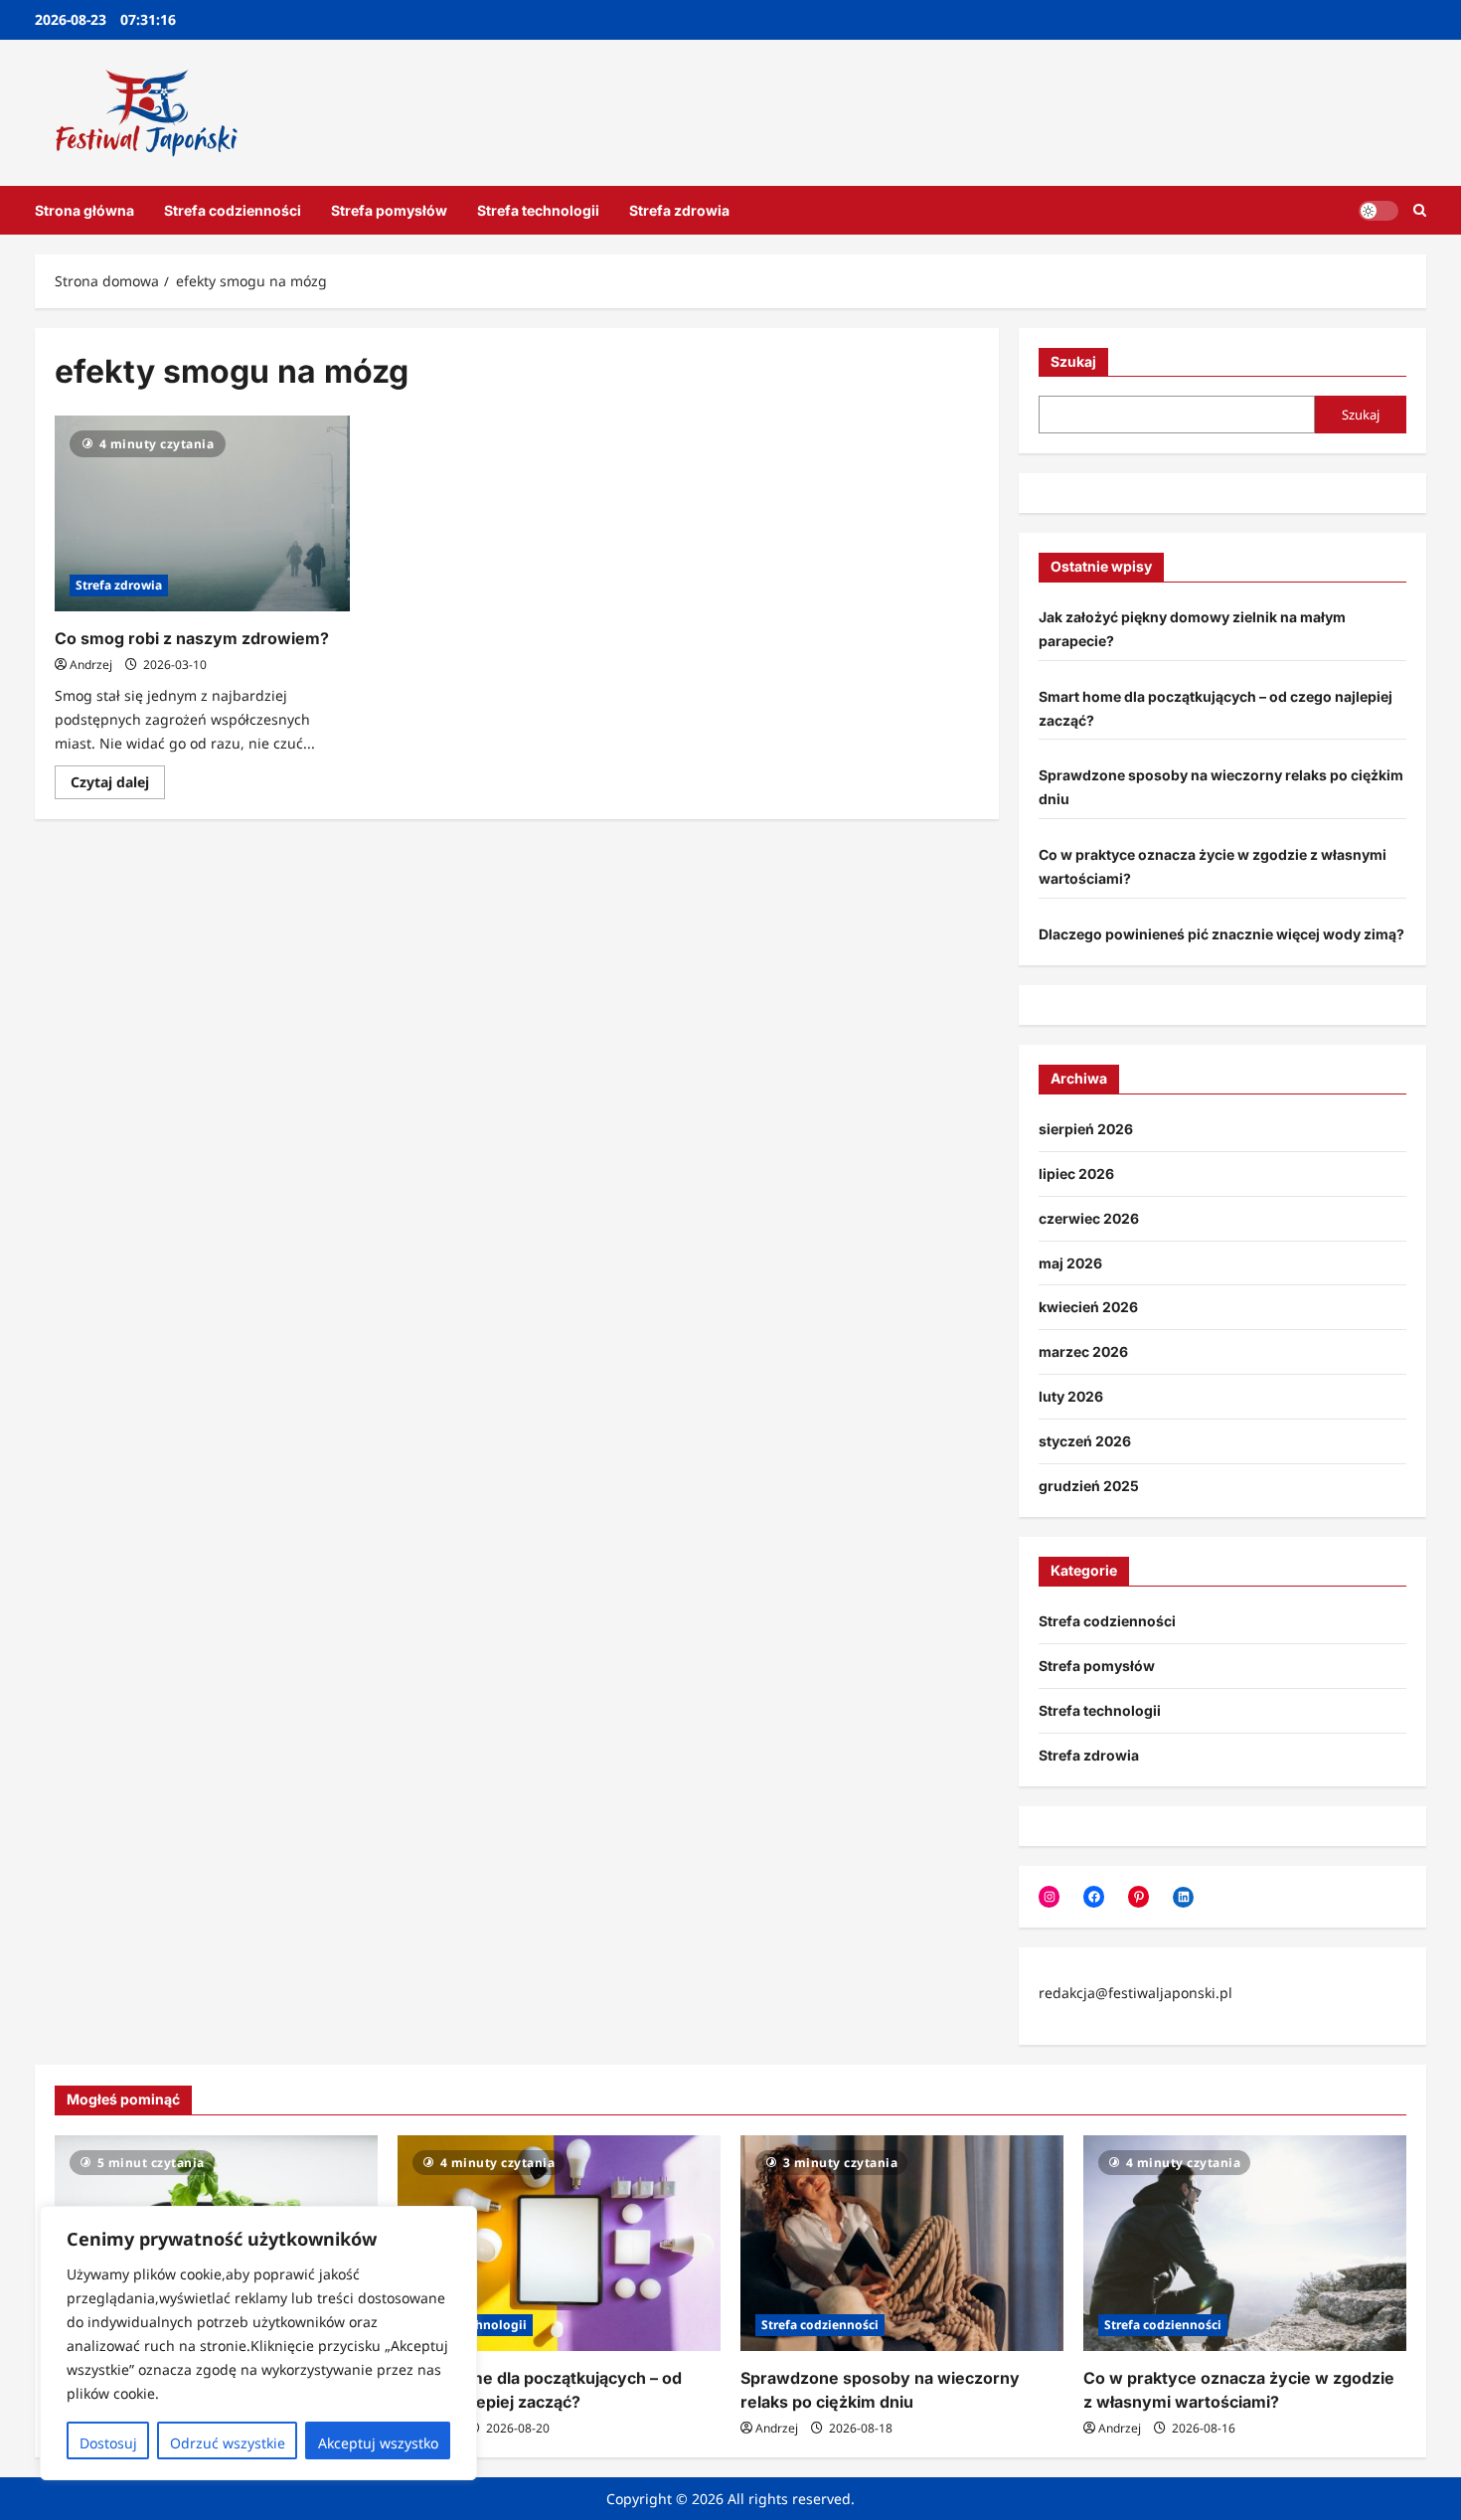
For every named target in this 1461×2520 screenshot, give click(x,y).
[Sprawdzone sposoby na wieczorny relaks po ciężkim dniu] (902, 2243)
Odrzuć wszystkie (228, 2443)
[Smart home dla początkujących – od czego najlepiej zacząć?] (559, 2243)
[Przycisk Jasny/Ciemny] (1379, 210)
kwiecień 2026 (1088, 1307)
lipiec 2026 (1076, 1174)
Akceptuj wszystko (378, 2443)
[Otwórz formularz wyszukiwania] (1420, 210)
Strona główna (84, 210)
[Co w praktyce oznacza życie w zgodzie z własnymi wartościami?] (1245, 2243)
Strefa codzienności (233, 210)
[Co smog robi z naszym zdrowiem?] (202, 514)
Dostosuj (108, 2443)
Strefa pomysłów (389, 210)
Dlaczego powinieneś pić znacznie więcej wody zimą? (1221, 934)
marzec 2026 (1083, 1351)
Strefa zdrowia (679, 210)
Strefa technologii (538, 210)
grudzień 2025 (1089, 1486)
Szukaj (1073, 361)
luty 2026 (1071, 1396)
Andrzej (91, 665)
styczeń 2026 (1085, 1441)
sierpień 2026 (1086, 1129)
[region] (258, 2343)
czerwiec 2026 (1089, 1218)
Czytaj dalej (118, 785)
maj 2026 (1070, 1263)
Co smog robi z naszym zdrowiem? (192, 638)
